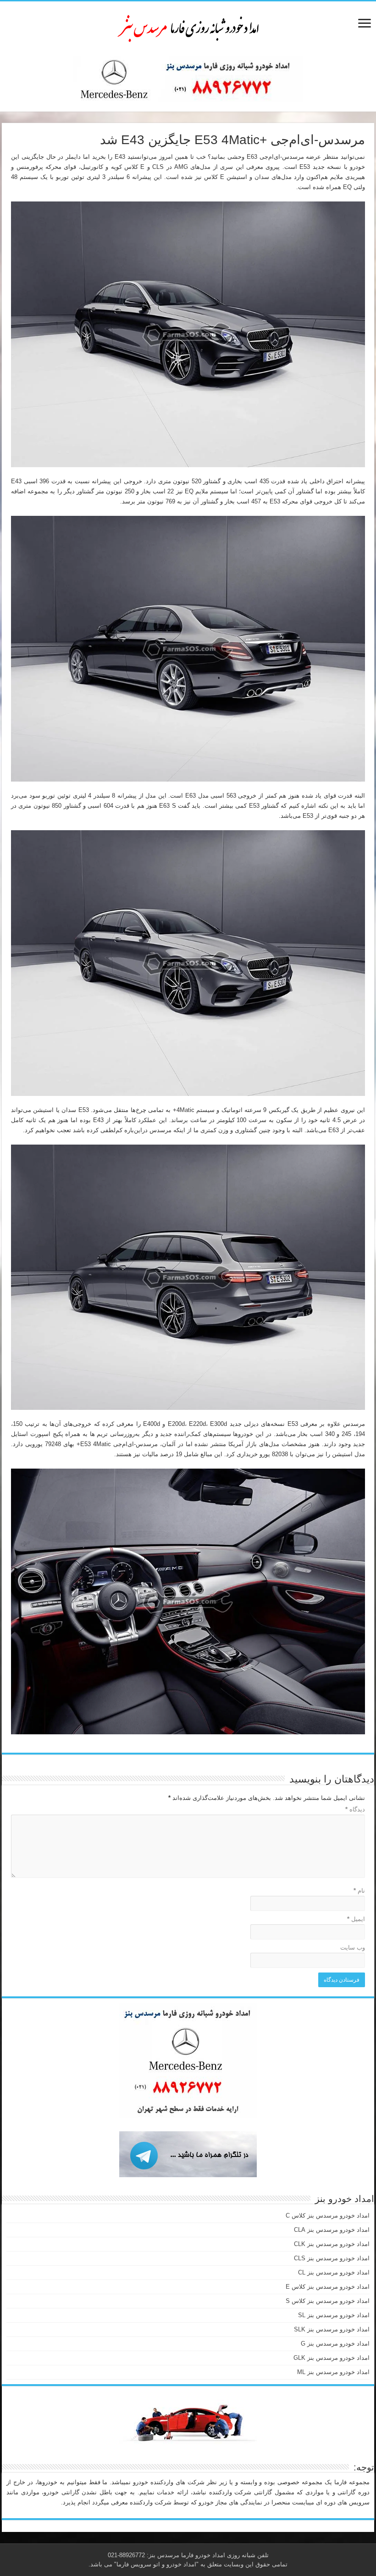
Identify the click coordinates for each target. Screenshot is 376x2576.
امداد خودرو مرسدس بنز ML (333, 2372)
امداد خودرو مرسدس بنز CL (334, 2272)
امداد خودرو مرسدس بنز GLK (332, 2358)
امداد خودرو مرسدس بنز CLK (332, 2244)
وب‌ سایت (353, 1947)
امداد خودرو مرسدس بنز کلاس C (328, 2216)
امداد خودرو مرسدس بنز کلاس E (328, 2287)
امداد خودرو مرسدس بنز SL (334, 2315)
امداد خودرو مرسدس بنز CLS (332, 2258)
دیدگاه (355, 1809)
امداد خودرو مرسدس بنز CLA (332, 2230)
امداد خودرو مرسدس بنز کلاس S (328, 2301)
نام (359, 1891)
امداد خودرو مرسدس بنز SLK (332, 2329)
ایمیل (356, 1919)
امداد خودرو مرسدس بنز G (335, 2344)
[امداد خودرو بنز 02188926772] (188, 27)
